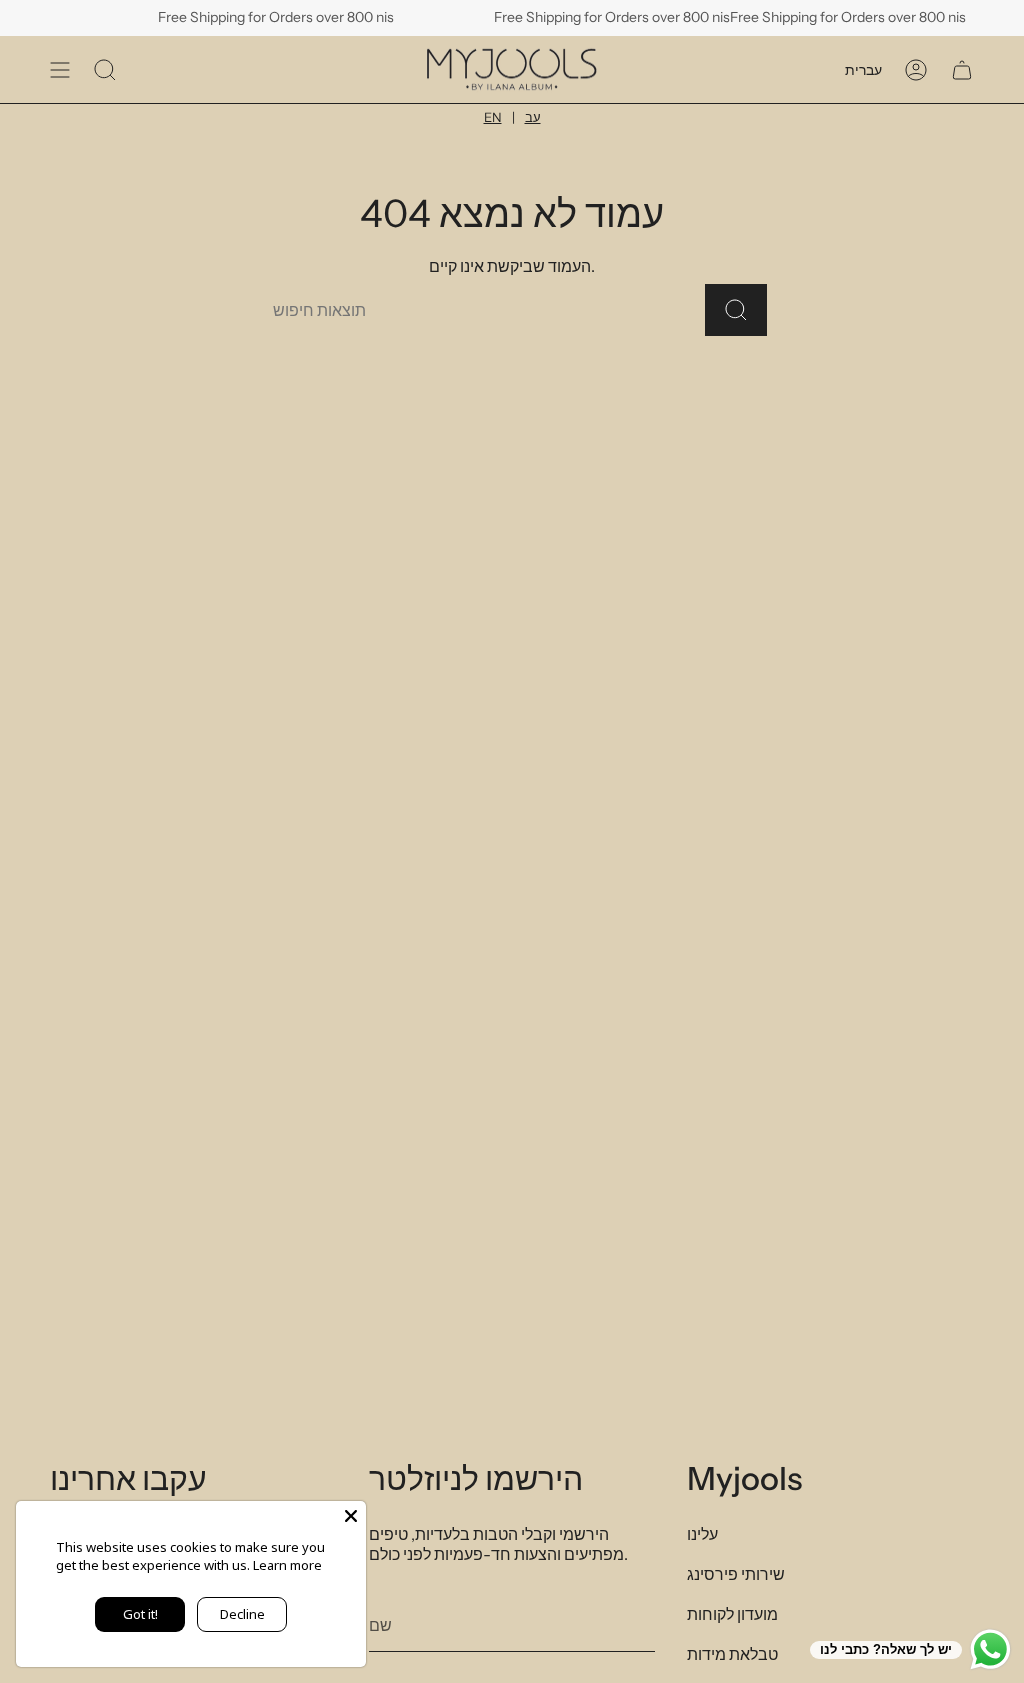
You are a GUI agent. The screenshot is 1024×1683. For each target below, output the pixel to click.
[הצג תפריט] (60, 69)
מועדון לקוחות (732, 1614)
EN (493, 117)
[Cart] (962, 69)
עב (533, 117)
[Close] (351, 1516)
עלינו (702, 1534)
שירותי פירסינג (736, 1574)
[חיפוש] (736, 310)
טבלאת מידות (732, 1654)
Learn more (287, 1565)
